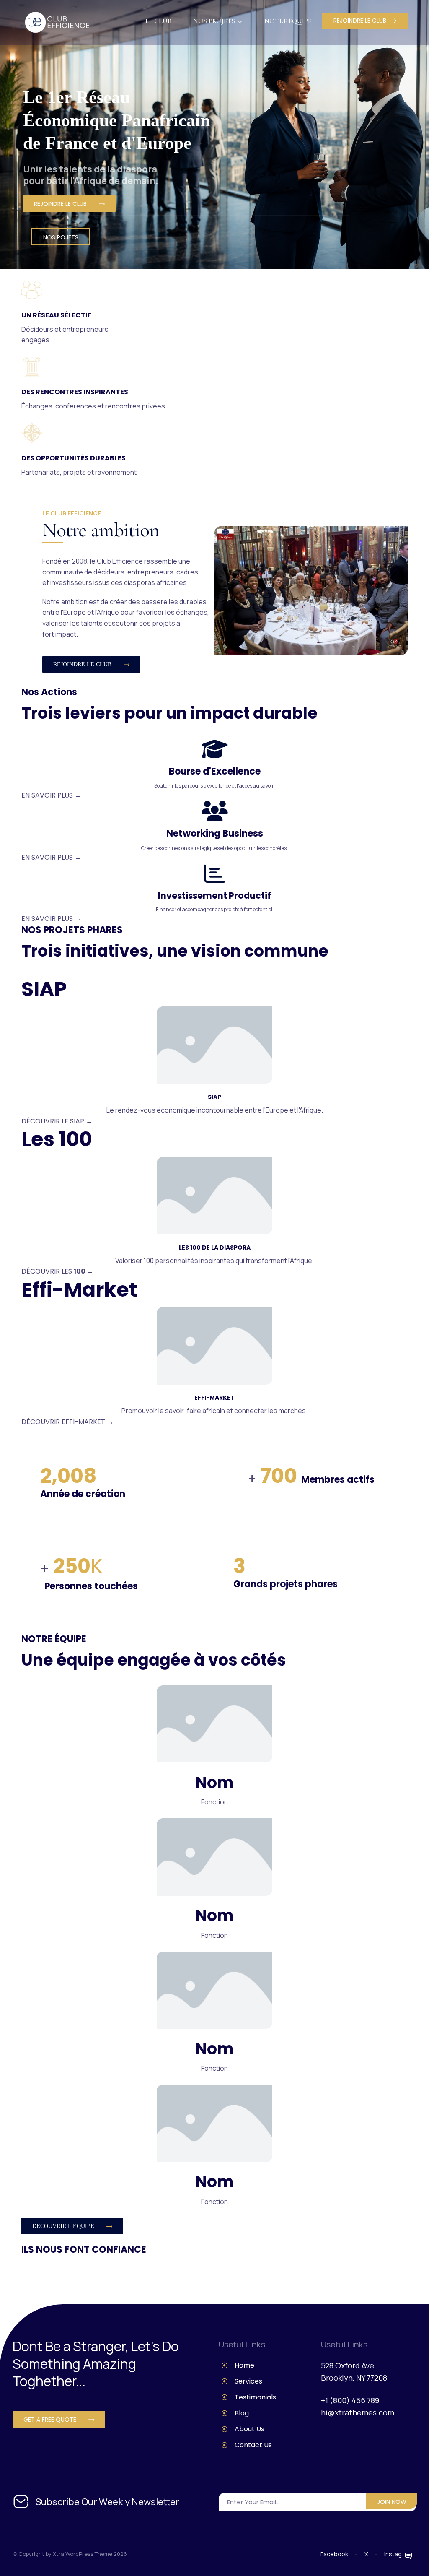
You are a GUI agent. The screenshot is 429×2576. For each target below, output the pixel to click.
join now (392, 2502)
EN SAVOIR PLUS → (51, 795)
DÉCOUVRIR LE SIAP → (57, 1121)
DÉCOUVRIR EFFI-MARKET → (67, 1422)
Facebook (334, 2554)
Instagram (398, 2554)
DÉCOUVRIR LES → (57, 1271)
